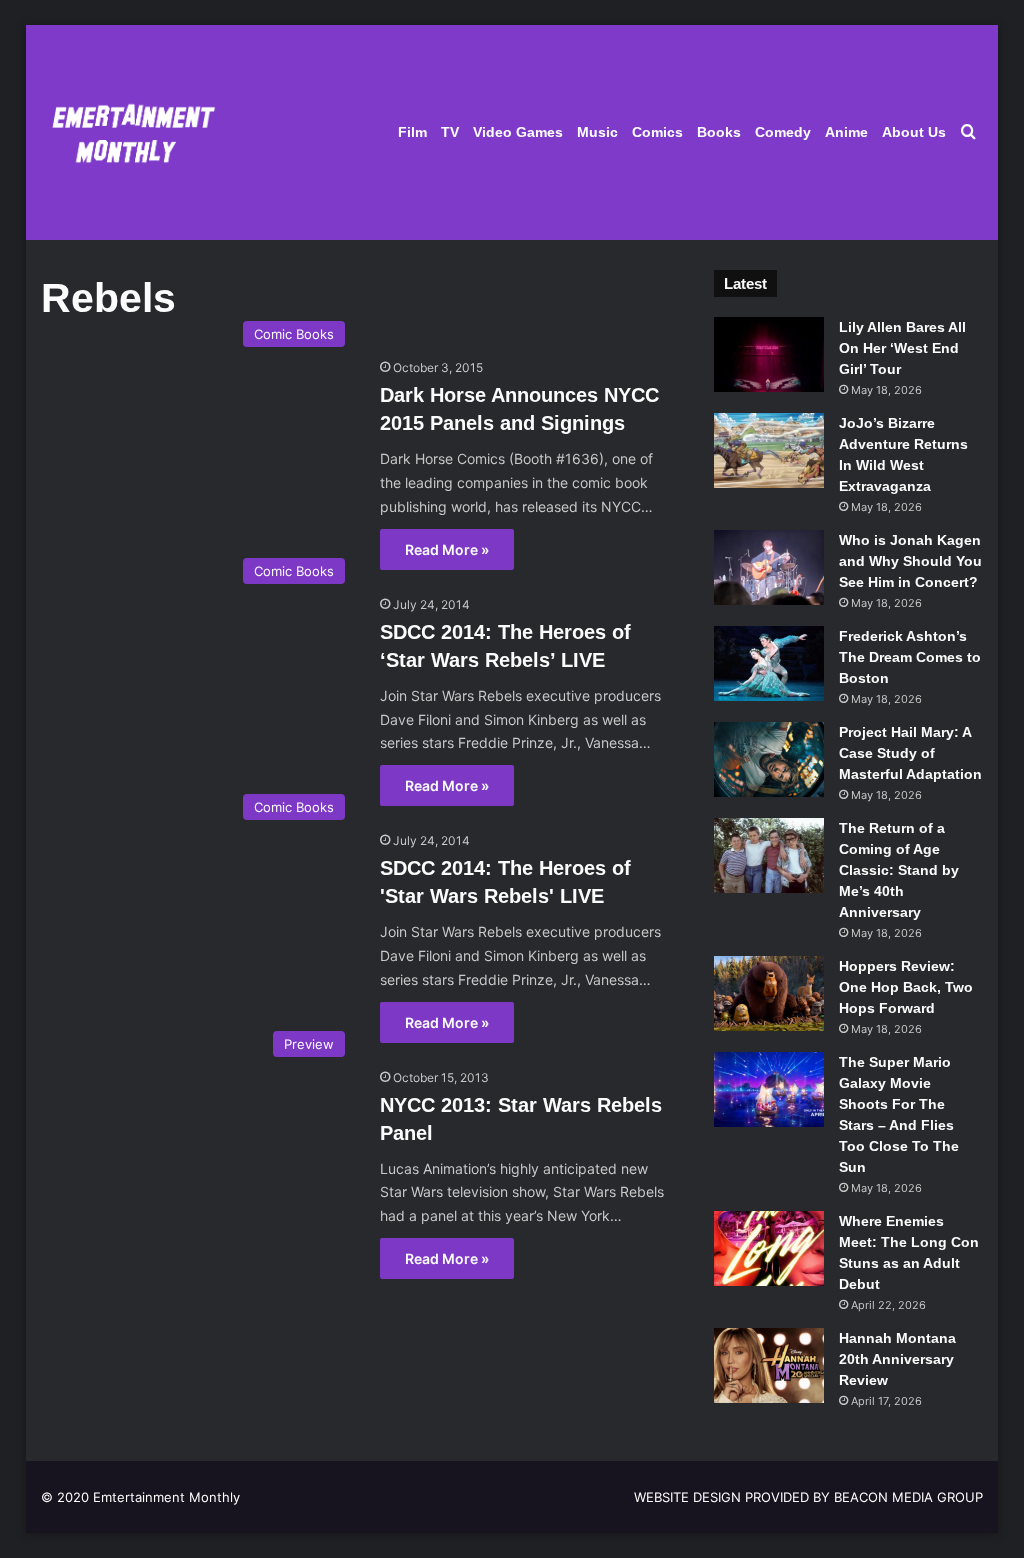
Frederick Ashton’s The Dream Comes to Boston (910, 657)
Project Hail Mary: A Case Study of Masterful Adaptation (910, 753)
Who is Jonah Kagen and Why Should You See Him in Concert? (910, 561)
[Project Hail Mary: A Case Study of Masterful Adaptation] (769, 759)
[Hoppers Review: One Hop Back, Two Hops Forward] (769, 993)
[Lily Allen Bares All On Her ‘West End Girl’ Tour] (769, 354)
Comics (657, 132)
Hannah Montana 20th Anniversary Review (897, 1359)
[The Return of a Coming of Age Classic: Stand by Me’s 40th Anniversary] (769, 855)
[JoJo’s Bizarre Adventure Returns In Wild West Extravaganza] (769, 450)
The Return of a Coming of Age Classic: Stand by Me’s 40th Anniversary (899, 870)
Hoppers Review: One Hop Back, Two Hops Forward (906, 987)
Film (412, 132)
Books (719, 132)
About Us (914, 132)
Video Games (518, 132)
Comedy (783, 132)
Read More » (447, 549)
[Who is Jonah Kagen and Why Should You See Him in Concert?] (769, 567)
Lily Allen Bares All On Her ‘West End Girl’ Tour (902, 348)
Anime (846, 132)
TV (450, 132)
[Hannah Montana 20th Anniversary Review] (769, 1365)
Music (597, 132)
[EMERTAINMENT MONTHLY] (128, 132)
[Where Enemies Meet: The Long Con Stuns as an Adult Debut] (769, 1248)
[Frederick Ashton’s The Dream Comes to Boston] (769, 663)
